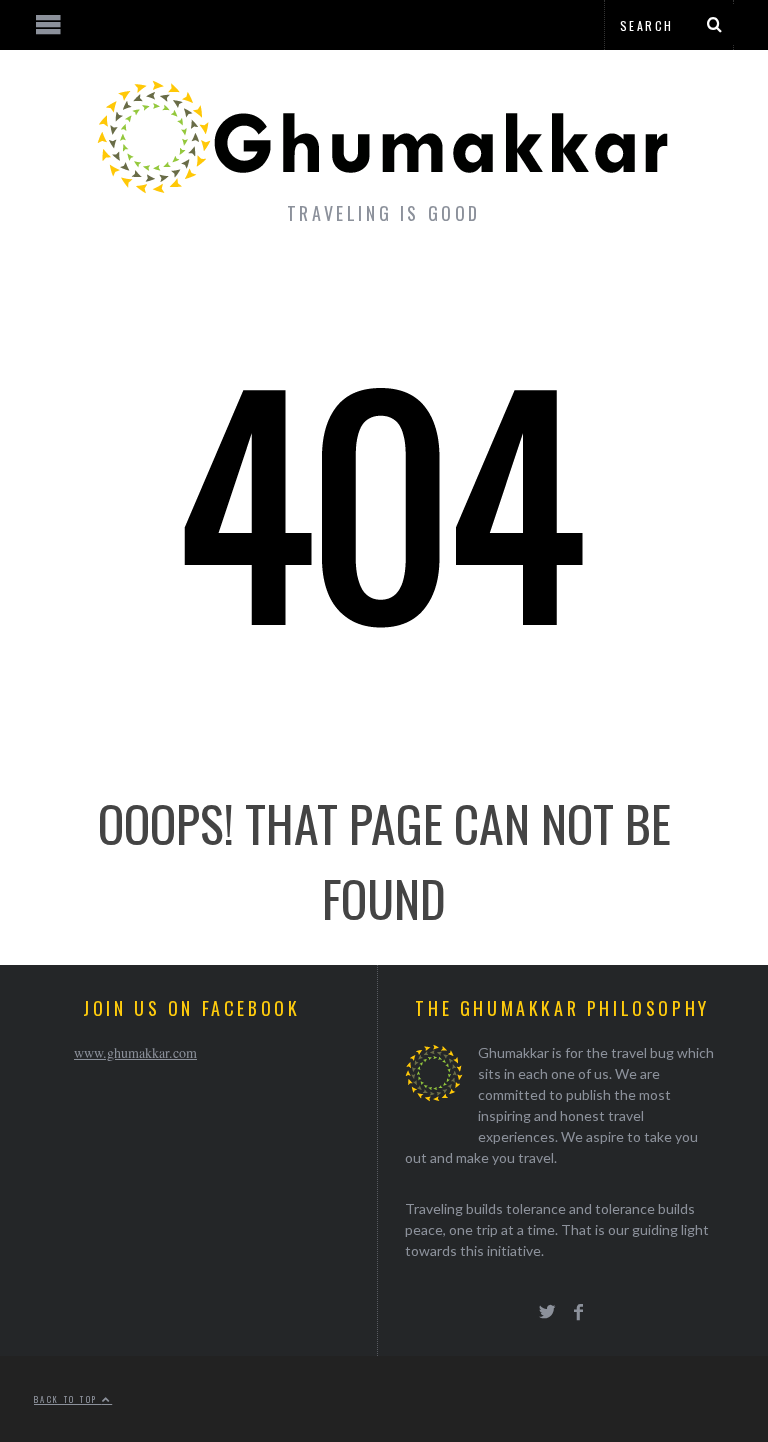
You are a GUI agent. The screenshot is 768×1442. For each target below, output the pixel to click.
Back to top (68, 1399)
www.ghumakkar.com (135, 1052)
